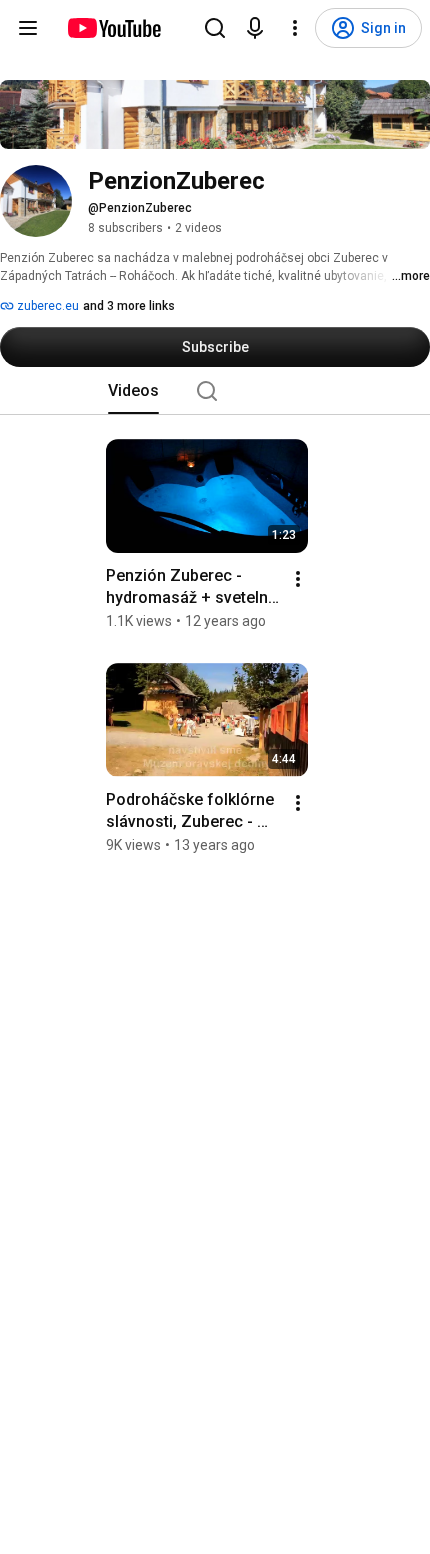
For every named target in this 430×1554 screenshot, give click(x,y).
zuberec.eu (46, 306)
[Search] (215, 28)
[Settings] (295, 28)
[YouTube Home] (113, 28)
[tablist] (215, 391)
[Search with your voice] (255, 28)
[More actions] (298, 579)
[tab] (133, 391)
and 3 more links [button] (129, 306)
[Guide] (28, 28)
